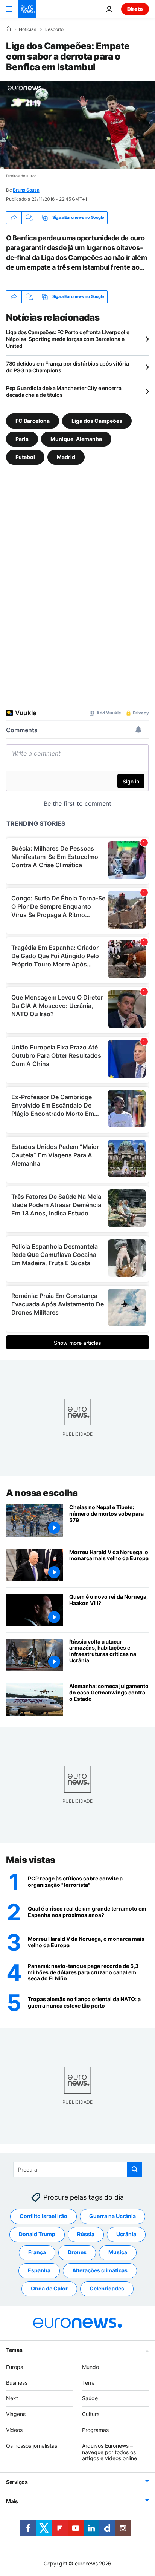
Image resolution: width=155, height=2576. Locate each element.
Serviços (17, 2482)
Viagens (16, 2414)
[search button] (135, 2169)
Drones (77, 2253)
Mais (12, 2501)
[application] (77, 125)
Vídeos (14, 2430)
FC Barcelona (33, 420)
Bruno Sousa (26, 190)
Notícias (27, 29)
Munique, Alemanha (76, 439)
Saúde (90, 2399)
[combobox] (78, 2169)
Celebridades (107, 2289)
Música (118, 2253)
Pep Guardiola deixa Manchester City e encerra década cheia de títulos (64, 391)
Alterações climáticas (100, 2271)
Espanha (39, 2271)
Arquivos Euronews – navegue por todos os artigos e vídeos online (109, 2452)
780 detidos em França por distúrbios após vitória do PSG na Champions (67, 367)
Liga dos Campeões (97, 420)
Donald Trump (37, 2234)
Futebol (25, 457)
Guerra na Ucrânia (112, 2216)
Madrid (66, 457)
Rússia (86, 2234)
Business (17, 2383)
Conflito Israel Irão (43, 2216)
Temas (14, 2350)
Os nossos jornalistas (32, 2446)
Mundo (90, 2367)
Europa (15, 2367)
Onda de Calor (49, 2289)
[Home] (8, 29)
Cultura (91, 2414)
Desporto (54, 29)
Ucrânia (126, 2234)
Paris (22, 439)
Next (12, 2399)
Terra (88, 2383)
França (37, 2253)
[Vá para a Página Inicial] (27, 9)
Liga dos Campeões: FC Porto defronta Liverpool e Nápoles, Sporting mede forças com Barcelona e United (68, 339)
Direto (135, 9)
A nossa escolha (42, 1493)
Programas (95, 2430)
